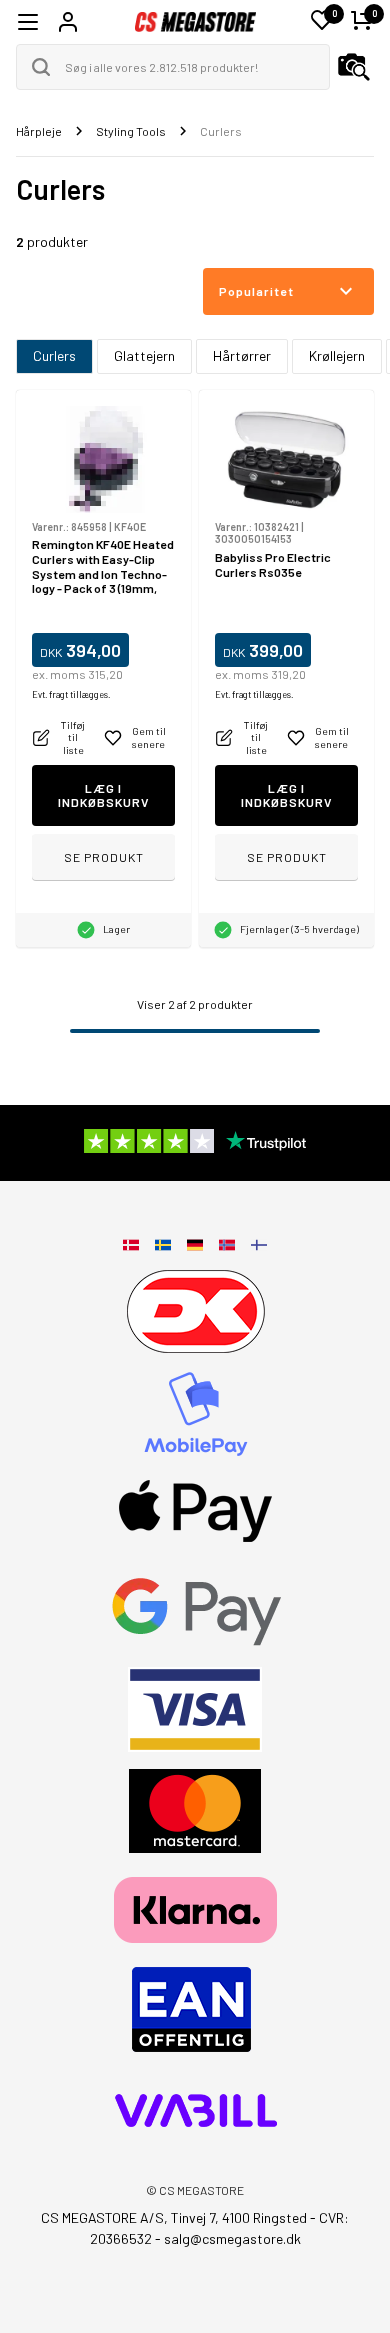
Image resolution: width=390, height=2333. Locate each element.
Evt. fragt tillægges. (71, 694)
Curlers (54, 355)
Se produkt (104, 857)
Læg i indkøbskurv (103, 795)
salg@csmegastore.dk (232, 2238)
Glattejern (144, 355)
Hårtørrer (242, 355)
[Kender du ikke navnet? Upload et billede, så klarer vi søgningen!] (354, 67)
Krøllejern (337, 355)
